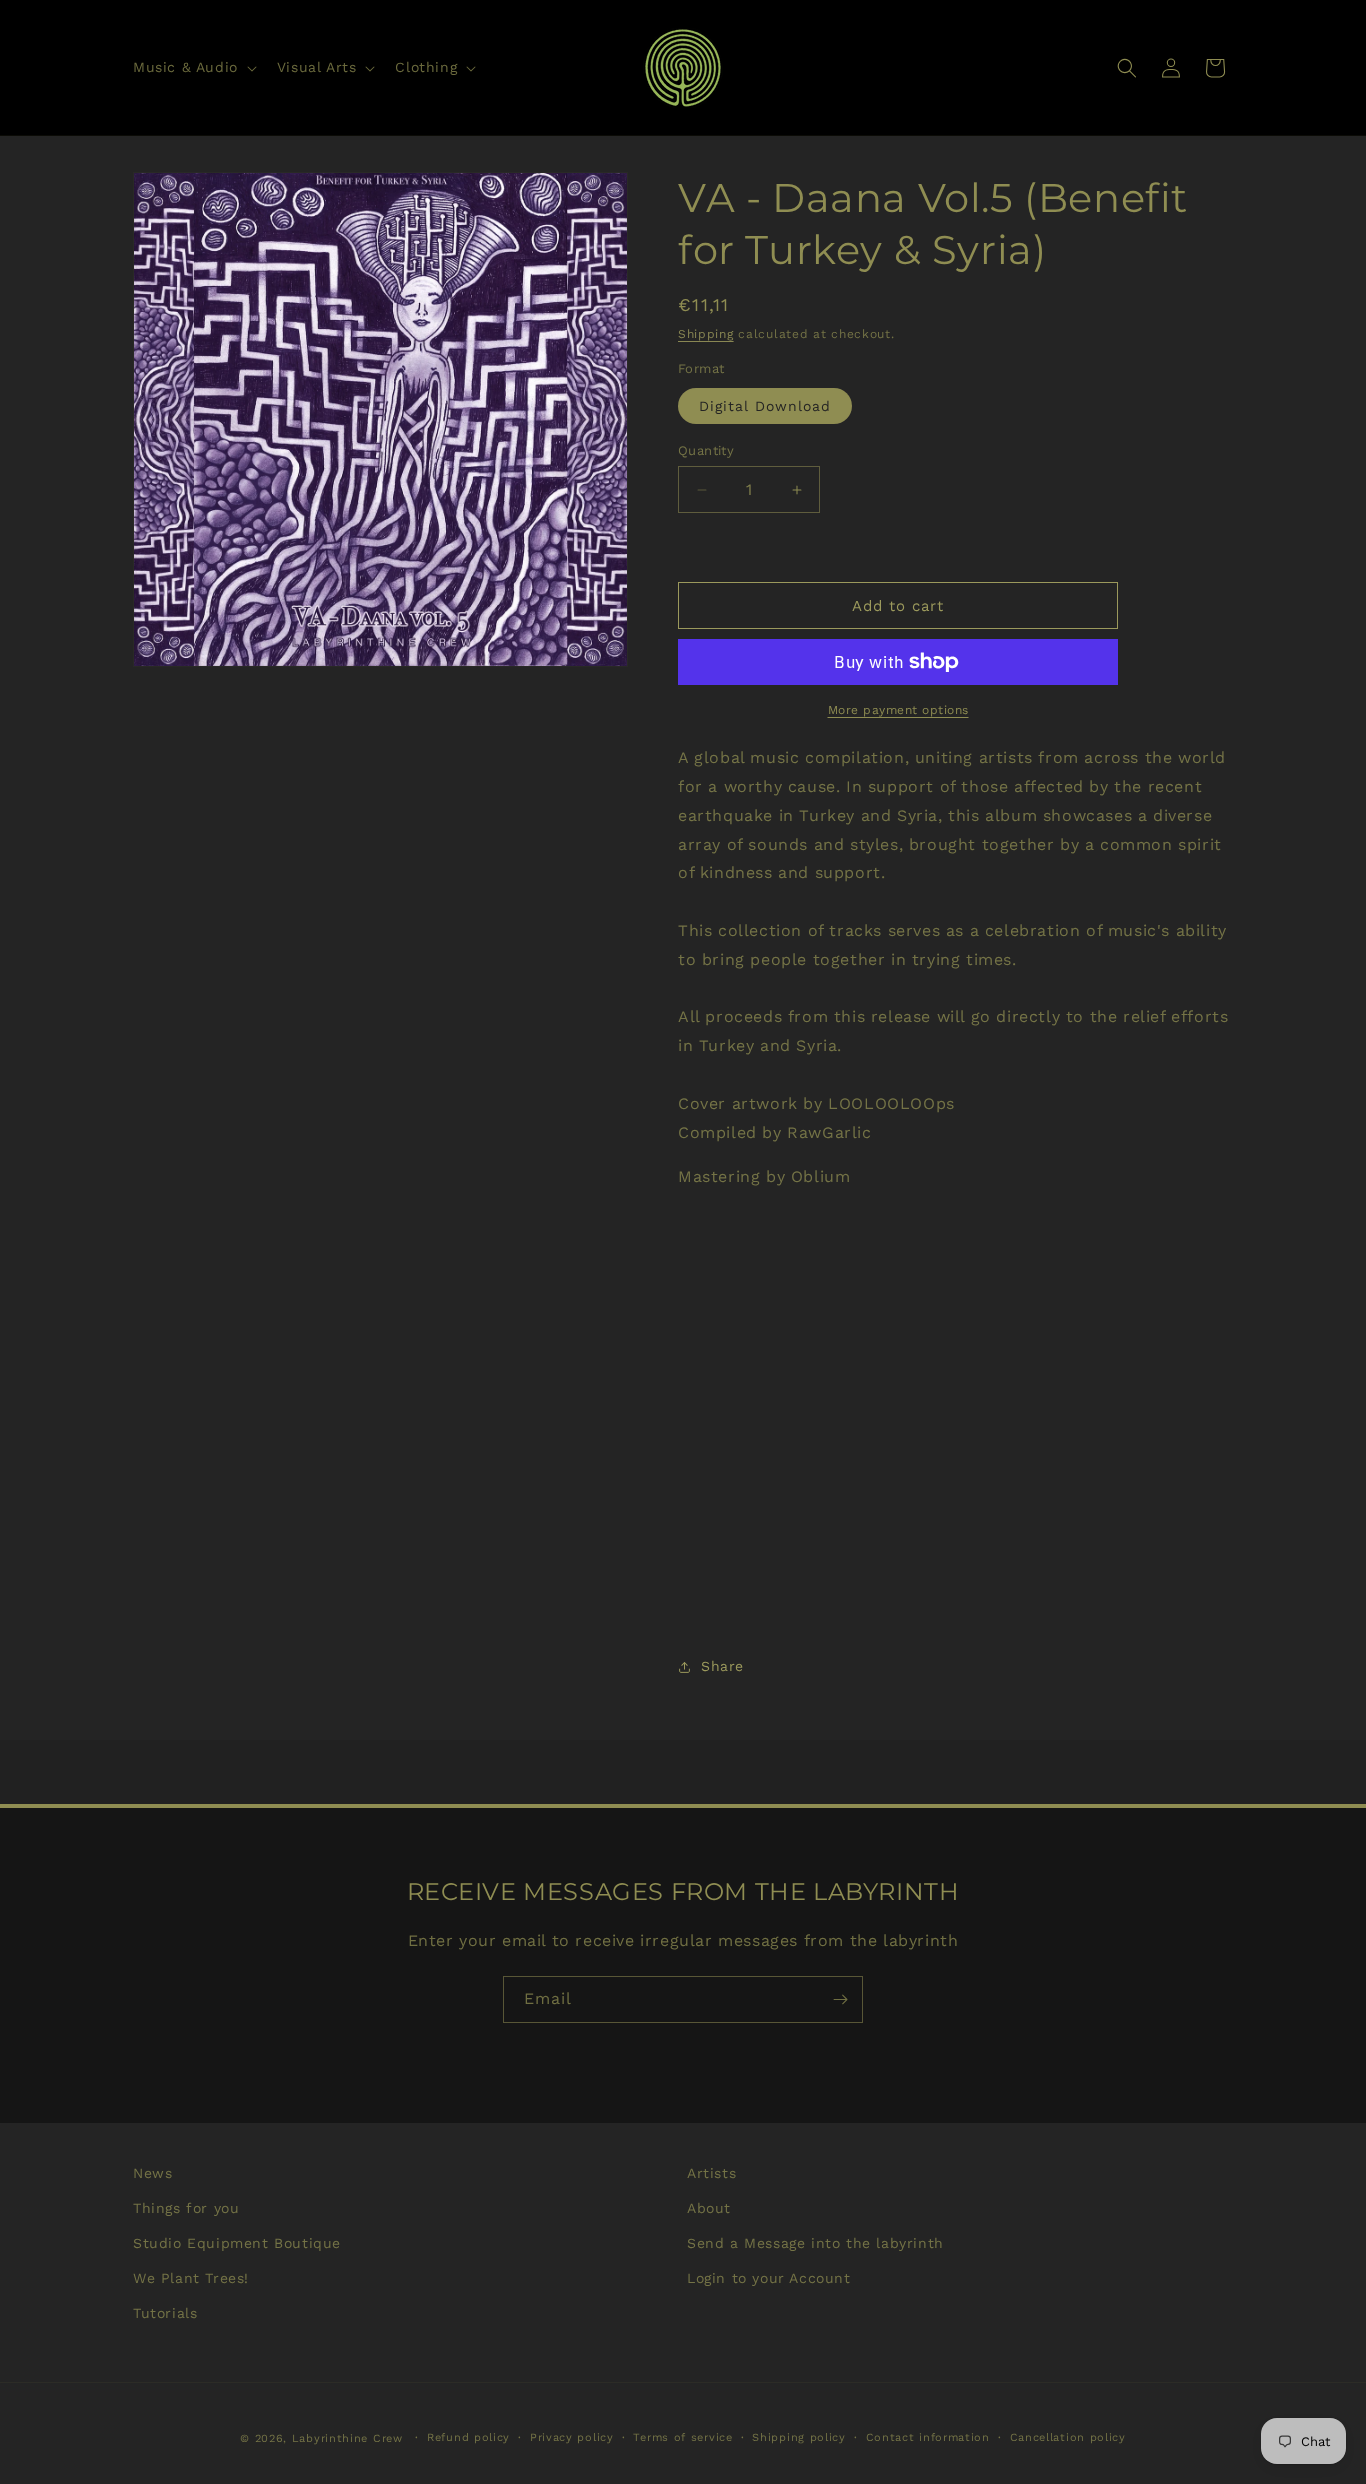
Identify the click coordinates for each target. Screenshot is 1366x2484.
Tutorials (165, 2313)
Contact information (928, 2437)
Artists (711, 2173)
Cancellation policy (1068, 2437)
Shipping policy (799, 2437)
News (152, 2173)
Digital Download (765, 406)
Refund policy (468, 2437)
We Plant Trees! (191, 2278)
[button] (193, 67)
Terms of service (682, 2437)
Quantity (706, 450)
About (709, 2208)
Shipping (706, 334)
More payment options (898, 710)
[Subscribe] (840, 1999)
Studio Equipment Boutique (237, 2243)
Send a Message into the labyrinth (815, 2243)
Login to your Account (769, 2278)
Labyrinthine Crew (347, 2438)
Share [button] (722, 1666)
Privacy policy (572, 2437)
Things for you (186, 2208)
